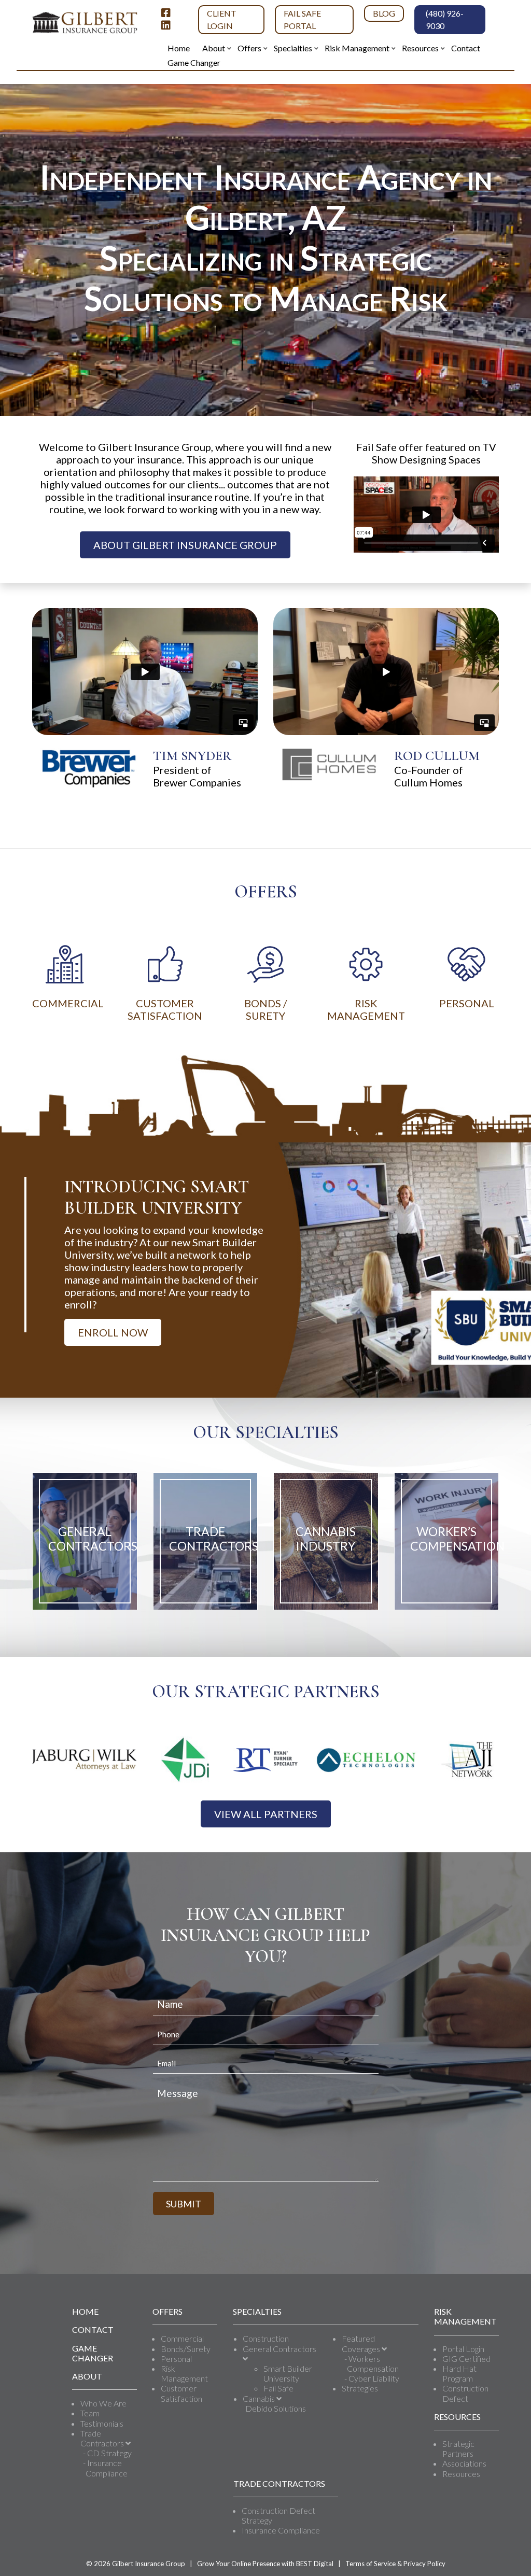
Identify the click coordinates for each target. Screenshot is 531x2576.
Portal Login (463, 2349)
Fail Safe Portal (302, 19)
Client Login (222, 19)
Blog (384, 13)
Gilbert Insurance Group (149, 2564)
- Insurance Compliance (105, 2468)
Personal (176, 2359)
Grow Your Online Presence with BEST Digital (265, 2564)
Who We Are (103, 2403)
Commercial (182, 2338)
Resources (461, 2474)
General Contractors (280, 2349)
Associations (464, 2463)
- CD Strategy (107, 2453)
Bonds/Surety (186, 2349)
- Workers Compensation (372, 2363)
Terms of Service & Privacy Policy (395, 2564)
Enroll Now (113, 1332)
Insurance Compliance (281, 2530)
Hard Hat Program (459, 2373)
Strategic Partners (458, 2448)
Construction (266, 2338)
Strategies (360, 2388)
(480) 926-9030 (445, 19)
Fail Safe (278, 2388)
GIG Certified (466, 2359)
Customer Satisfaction (181, 2393)
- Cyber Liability (372, 2378)
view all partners (266, 1814)
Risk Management (184, 2373)
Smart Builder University (288, 2373)
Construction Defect (465, 2393)
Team (90, 2413)
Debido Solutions (276, 2408)
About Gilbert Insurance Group (185, 545)
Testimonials (102, 2423)
